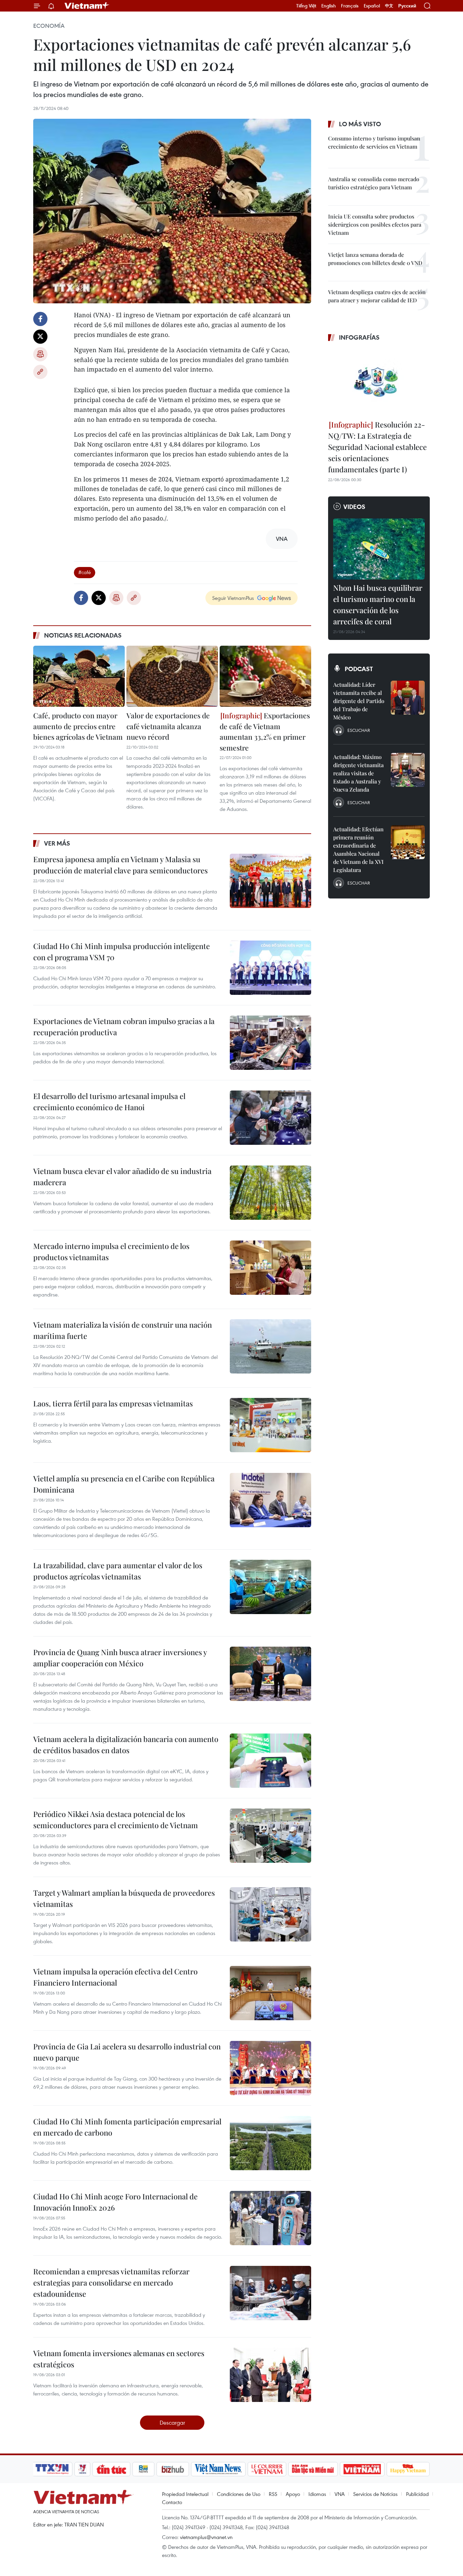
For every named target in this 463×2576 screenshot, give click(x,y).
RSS (273, 2494)
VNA (340, 2494)
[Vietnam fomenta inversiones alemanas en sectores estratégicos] (270, 2375)
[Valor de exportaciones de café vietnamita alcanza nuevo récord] (172, 676)
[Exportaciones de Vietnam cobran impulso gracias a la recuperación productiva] (270, 1043)
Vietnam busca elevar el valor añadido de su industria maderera (122, 1177)
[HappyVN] (408, 2469)
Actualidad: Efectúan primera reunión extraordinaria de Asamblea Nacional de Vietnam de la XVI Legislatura (358, 849)
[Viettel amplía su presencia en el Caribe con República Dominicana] (270, 1500)
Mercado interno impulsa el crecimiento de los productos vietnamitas (111, 1252)
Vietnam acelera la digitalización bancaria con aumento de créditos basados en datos (126, 1745)
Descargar (172, 2422)
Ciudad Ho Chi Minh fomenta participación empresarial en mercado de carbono (127, 2127)
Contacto (172, 2502)
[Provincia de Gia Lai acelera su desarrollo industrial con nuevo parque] (270, 2068)
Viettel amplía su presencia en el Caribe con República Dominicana (124, 1484)
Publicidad (417, 2494)
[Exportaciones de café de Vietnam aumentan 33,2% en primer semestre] (265, 676)
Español (372, 6)
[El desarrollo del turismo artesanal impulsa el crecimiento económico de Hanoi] (270, 1118)
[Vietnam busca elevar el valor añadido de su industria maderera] (270, 1193)
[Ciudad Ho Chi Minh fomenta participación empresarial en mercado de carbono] (270, 2143)
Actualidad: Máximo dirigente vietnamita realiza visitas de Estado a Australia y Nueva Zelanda (358, 773)
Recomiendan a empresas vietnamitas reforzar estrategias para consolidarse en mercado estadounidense (111, 2283)
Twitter (40, 337)
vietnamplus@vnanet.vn (206, 2537)
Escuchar (359, 730)
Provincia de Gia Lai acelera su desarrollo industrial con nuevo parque (127, 2052)
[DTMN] (313, 2469)
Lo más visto (360, 124)
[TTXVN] (52, 2469)
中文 (389, 6)
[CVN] (267, 2469)
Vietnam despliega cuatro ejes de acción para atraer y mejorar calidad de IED (377, 296)
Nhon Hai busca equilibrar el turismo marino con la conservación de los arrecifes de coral (378, 604)
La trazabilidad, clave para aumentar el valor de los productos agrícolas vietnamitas (118, 1571)
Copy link (40, 372)
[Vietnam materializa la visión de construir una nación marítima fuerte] (270, 1346)
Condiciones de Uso (239, 2494)
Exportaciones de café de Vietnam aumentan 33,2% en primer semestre (265, 731)
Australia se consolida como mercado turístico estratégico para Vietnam (374, 183)
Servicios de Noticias (375, 2494)
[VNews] (83, 2469)
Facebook (40, 319)
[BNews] (144, 2469)
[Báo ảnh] (362, 2469)
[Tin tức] (112, 2469)
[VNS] (218, 2469)
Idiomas (317, 2494)
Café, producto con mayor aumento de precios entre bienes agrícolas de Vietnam (78, 726)
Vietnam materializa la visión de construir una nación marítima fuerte (123, 1330)
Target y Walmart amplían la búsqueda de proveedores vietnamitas (124, 1898)
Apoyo (293, 2494)
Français (350, 6)
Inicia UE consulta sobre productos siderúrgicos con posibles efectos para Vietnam (375, 224)
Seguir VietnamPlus (233, 598)
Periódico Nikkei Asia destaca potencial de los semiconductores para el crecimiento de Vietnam (116, 1820)
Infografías (359, 337)
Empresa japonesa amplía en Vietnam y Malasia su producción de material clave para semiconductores (120, 865)
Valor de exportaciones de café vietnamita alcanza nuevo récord (168, 726)
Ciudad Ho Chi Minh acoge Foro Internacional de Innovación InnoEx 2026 (115, 2202)
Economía (49, 26)
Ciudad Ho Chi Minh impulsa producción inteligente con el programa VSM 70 (122, 952)
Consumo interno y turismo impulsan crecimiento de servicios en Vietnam (374, 142)
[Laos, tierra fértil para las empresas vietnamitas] (270, 1425)
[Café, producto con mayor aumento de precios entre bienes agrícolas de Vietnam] (79, 676)
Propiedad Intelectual (185, 2494)
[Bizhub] (173, 2469)
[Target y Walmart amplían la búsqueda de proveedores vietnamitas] (270, 1914)
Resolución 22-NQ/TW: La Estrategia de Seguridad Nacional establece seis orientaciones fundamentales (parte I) (377, 447)
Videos (354, 507)
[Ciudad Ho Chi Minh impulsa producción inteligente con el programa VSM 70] (270, 968)
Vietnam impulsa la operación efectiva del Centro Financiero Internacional (115, 1977)
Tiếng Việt (306, 6)
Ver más (57, 843)
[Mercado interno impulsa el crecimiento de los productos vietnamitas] (270, 1268)
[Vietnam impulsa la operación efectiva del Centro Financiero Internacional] (270, 1993)
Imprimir (40, 354)
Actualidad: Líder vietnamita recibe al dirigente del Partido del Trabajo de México (359, 701)
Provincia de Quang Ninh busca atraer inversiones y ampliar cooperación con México (120, 1658)
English (329, 6)
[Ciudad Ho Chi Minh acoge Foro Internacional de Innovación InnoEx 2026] (270, 2218)
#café (85, 572)
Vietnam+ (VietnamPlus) (87, 6)
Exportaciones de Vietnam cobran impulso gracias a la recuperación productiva (124, 1027)
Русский (407, 6)
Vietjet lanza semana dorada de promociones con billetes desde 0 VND (375, 259)
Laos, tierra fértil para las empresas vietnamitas (113, 1403)
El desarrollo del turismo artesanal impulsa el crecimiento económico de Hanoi (109, 1102)
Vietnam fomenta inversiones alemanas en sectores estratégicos (119, 2359)
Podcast (359, 669)
